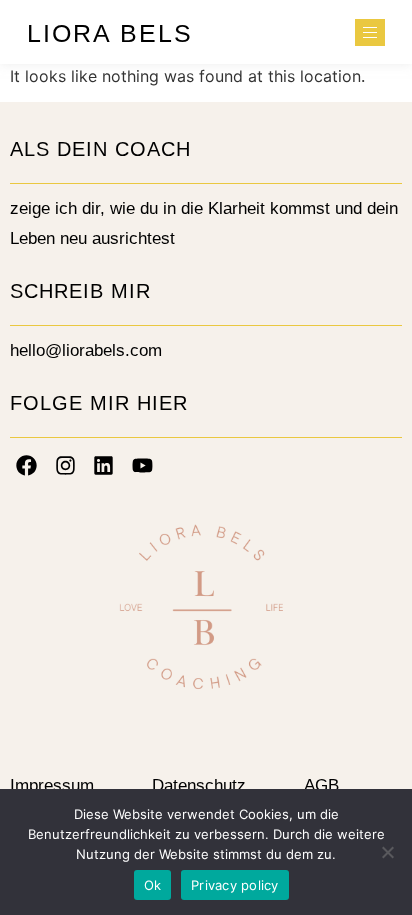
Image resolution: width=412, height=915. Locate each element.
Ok (153, 885)
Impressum (52, 785)
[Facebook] (27, 465)
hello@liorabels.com (86, 350)
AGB (321, 785)
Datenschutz (199, 785)
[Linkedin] (104, 465)
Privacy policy (235, 885)
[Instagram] (66, 465)
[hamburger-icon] (370, 32)
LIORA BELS (110, 33)
